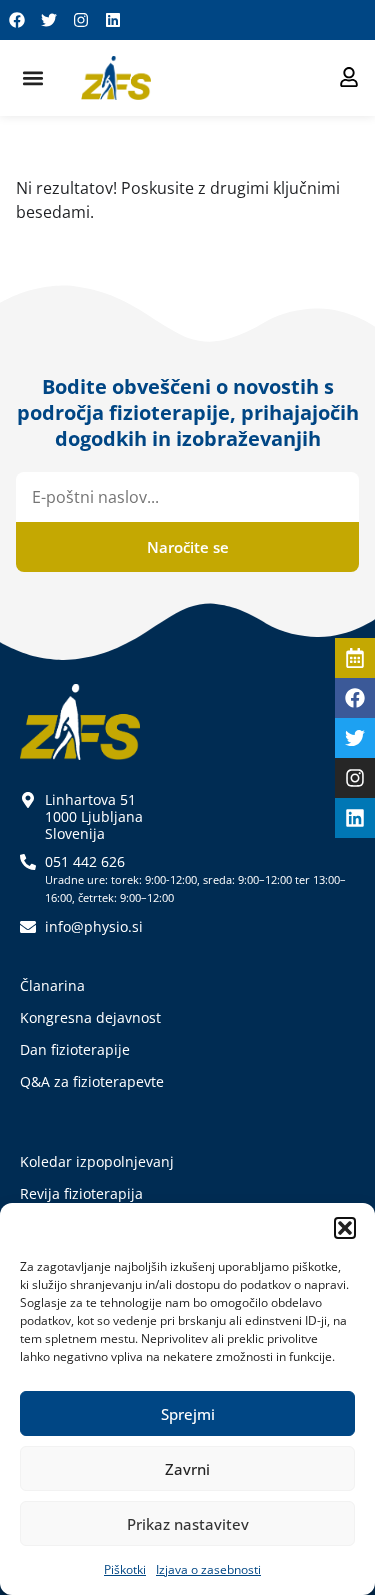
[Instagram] (81, 20)
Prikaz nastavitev (188, 1524)
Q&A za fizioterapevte (92, 1081)
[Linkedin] (113, 20)
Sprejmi (188, 1414)
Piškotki (125, 1569)
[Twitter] (49, 20)
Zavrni (187, 1469)
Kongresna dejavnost (90, 1017)
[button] (345, 1228)
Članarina (52, 985)
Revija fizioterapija (81, 1193)
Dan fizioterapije (75, 1049)
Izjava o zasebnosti (208, 1569)
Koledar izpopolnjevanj (97, 1161)
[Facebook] (17, 20)
